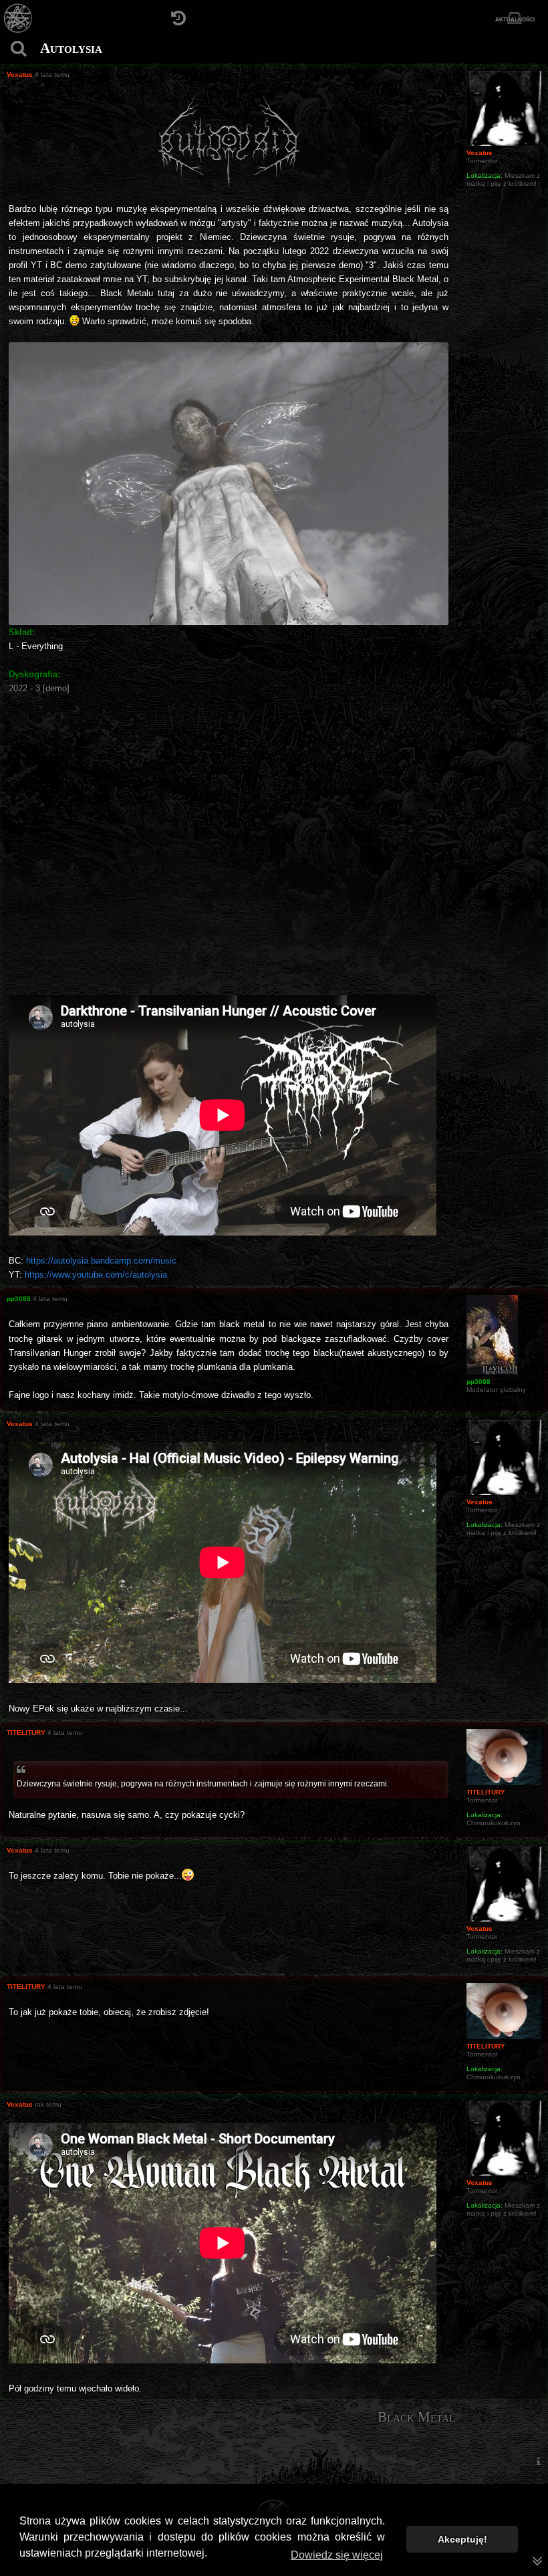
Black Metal (416, 2417)
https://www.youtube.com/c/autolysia (96, 1275)
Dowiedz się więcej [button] (337, 2555)
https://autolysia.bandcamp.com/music (101, 1261)
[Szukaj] (18, 48)
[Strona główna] (18, 18)
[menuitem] (538, 2461)
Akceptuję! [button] (462, 2539)
